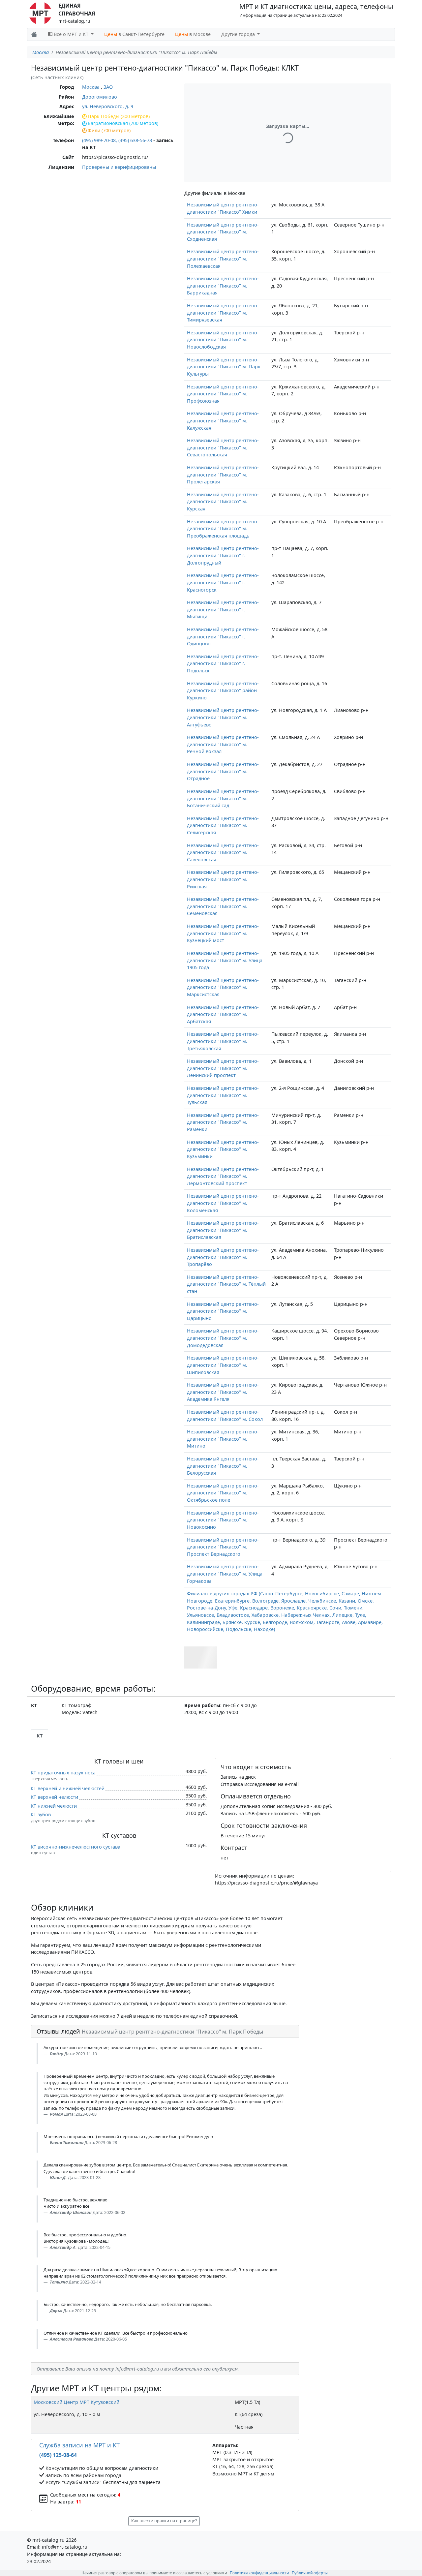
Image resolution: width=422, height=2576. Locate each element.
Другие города (239, 34)
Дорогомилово (100, 97)
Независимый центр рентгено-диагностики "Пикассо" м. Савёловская (223, 852)
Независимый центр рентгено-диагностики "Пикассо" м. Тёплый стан (226, 1284)
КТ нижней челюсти (54, 1806)
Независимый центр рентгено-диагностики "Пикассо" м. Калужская (223, 420)
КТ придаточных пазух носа (63, 1773)
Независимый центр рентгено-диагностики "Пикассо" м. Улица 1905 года (225, 960)
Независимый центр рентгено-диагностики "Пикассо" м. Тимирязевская (223, 313)
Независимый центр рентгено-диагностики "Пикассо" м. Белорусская (223, 1466)
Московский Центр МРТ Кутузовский (76, 2402)
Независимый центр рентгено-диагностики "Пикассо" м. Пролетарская (223, 475)
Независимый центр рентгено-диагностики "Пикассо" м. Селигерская (223, 825)
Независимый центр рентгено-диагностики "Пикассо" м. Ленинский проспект (223, 1068)
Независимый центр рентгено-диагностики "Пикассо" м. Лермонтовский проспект (223, 1176)
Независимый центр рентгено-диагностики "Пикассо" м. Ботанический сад (223, 798)
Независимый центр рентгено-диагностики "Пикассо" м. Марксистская (223, 987)
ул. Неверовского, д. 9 (108, 106)
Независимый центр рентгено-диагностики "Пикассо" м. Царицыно (223, 1311)
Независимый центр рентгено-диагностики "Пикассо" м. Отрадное (223, 771)
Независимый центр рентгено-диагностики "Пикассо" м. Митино (223, 1439)
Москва (41, 52)
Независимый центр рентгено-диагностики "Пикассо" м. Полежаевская (223, 259)
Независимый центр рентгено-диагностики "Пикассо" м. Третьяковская (223, 1041)
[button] (201, 1657)
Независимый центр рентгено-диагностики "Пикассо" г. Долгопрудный (223, 555)
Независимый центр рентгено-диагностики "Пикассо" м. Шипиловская (223, 1365)
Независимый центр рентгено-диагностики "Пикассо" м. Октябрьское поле (223, 1493)
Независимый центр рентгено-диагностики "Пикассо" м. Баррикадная (223, 286)
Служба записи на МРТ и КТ (79, 2445)
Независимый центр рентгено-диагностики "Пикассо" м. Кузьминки (223, 1149)
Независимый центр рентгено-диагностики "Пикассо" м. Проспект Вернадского (223, 1547)
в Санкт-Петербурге (134, 34)
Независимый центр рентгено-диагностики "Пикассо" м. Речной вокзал (223, 744)
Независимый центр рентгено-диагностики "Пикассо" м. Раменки (223, 1122)
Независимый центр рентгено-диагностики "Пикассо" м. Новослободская (223, 340)
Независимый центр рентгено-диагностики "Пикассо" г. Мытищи (223, 609)
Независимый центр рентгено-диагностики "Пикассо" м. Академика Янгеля (223, 1392)
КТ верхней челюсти (54, 1797)
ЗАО (108, 87)
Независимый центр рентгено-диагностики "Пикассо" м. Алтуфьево (223, 717)
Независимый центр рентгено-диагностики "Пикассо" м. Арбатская (223, 1014)
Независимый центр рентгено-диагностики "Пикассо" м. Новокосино (223, 1520)
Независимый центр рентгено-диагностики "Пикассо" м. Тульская (223, 1095)
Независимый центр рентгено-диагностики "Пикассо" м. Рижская (223, 879)
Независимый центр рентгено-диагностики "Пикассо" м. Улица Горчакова (225, 1574)
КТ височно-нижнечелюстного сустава (75, 1847)
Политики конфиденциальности (259, 2573)
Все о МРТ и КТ (71, 34)
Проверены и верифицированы (119, 167)
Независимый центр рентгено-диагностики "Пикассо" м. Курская (223, 502)
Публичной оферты (310, 2573)
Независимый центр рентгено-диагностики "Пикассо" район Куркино (223, 690)
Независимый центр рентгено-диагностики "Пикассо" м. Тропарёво (223, 1257)
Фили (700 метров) (109, 130)
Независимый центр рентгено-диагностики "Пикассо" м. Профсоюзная (223, 394)
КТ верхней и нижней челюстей (68, 1788)
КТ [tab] (40, 1736)
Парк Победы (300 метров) (119, 116)
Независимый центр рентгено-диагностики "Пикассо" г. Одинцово (223, 636)
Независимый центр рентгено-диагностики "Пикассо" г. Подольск (223, 663)
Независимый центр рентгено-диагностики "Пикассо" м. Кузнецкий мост (223, 933)
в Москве (193, 34)
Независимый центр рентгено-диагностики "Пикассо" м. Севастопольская (223, 447)
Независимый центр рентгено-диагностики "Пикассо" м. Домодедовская (223, 1338)
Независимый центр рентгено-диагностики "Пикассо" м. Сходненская (223, 232)
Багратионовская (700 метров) (123, 123)
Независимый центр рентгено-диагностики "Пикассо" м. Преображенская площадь (223, 529)
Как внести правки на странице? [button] (164, 2521)
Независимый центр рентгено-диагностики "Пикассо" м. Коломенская (223, 1203)
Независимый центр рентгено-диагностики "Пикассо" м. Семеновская (223, 906)
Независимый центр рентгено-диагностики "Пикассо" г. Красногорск (223, 582)
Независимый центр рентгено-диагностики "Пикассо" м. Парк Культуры (224, 367)
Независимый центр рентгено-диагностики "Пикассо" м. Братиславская (223, 1230)
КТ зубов (41, 1814)
